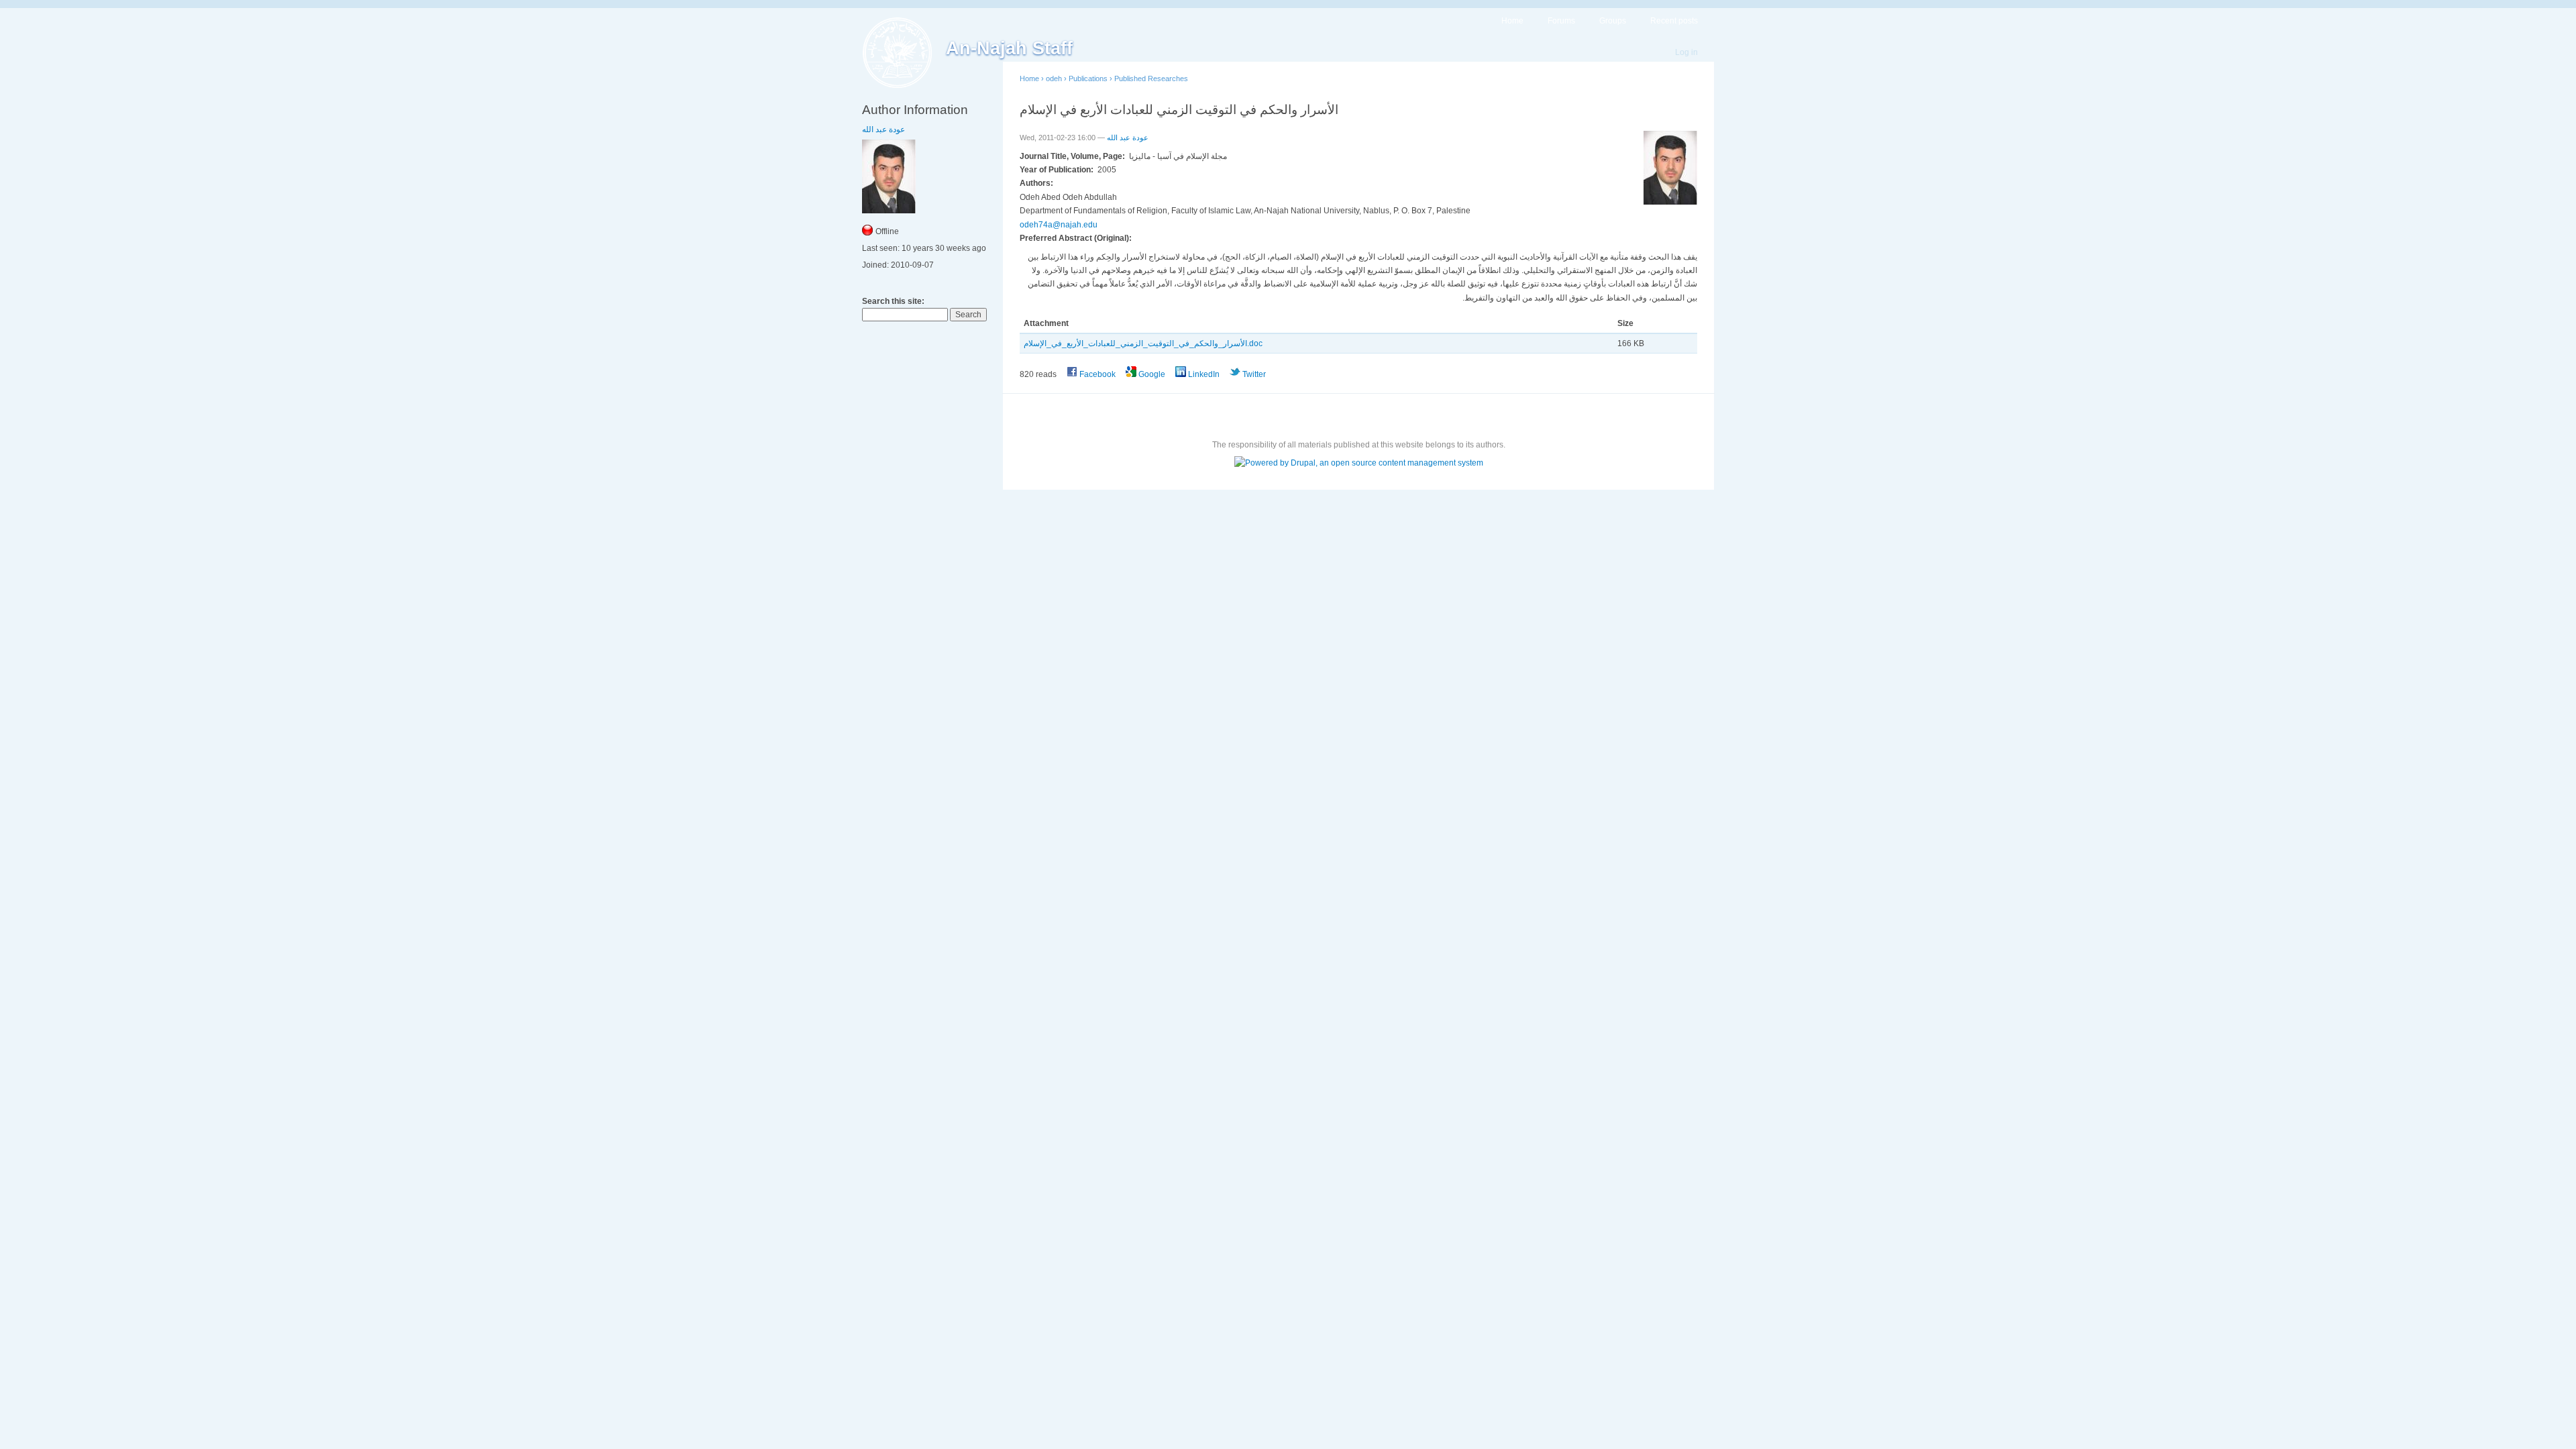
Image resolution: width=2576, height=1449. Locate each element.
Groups (1613, 21)
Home (1512, 21)
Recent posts (1674, 21)
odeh (1054, 78)
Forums (1561, 21)
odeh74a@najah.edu (1059, 225)
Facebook (1096, 374)
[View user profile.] (1670, 202)
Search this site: (893, 301)
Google (1151, 374)
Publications (1088, 78)
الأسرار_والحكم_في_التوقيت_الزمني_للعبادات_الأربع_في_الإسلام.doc (1143, 343)
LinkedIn (1203, 374)
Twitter (1253, 374)
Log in (1686, 52)
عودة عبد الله (883, 129)
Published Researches (1151, 78)
